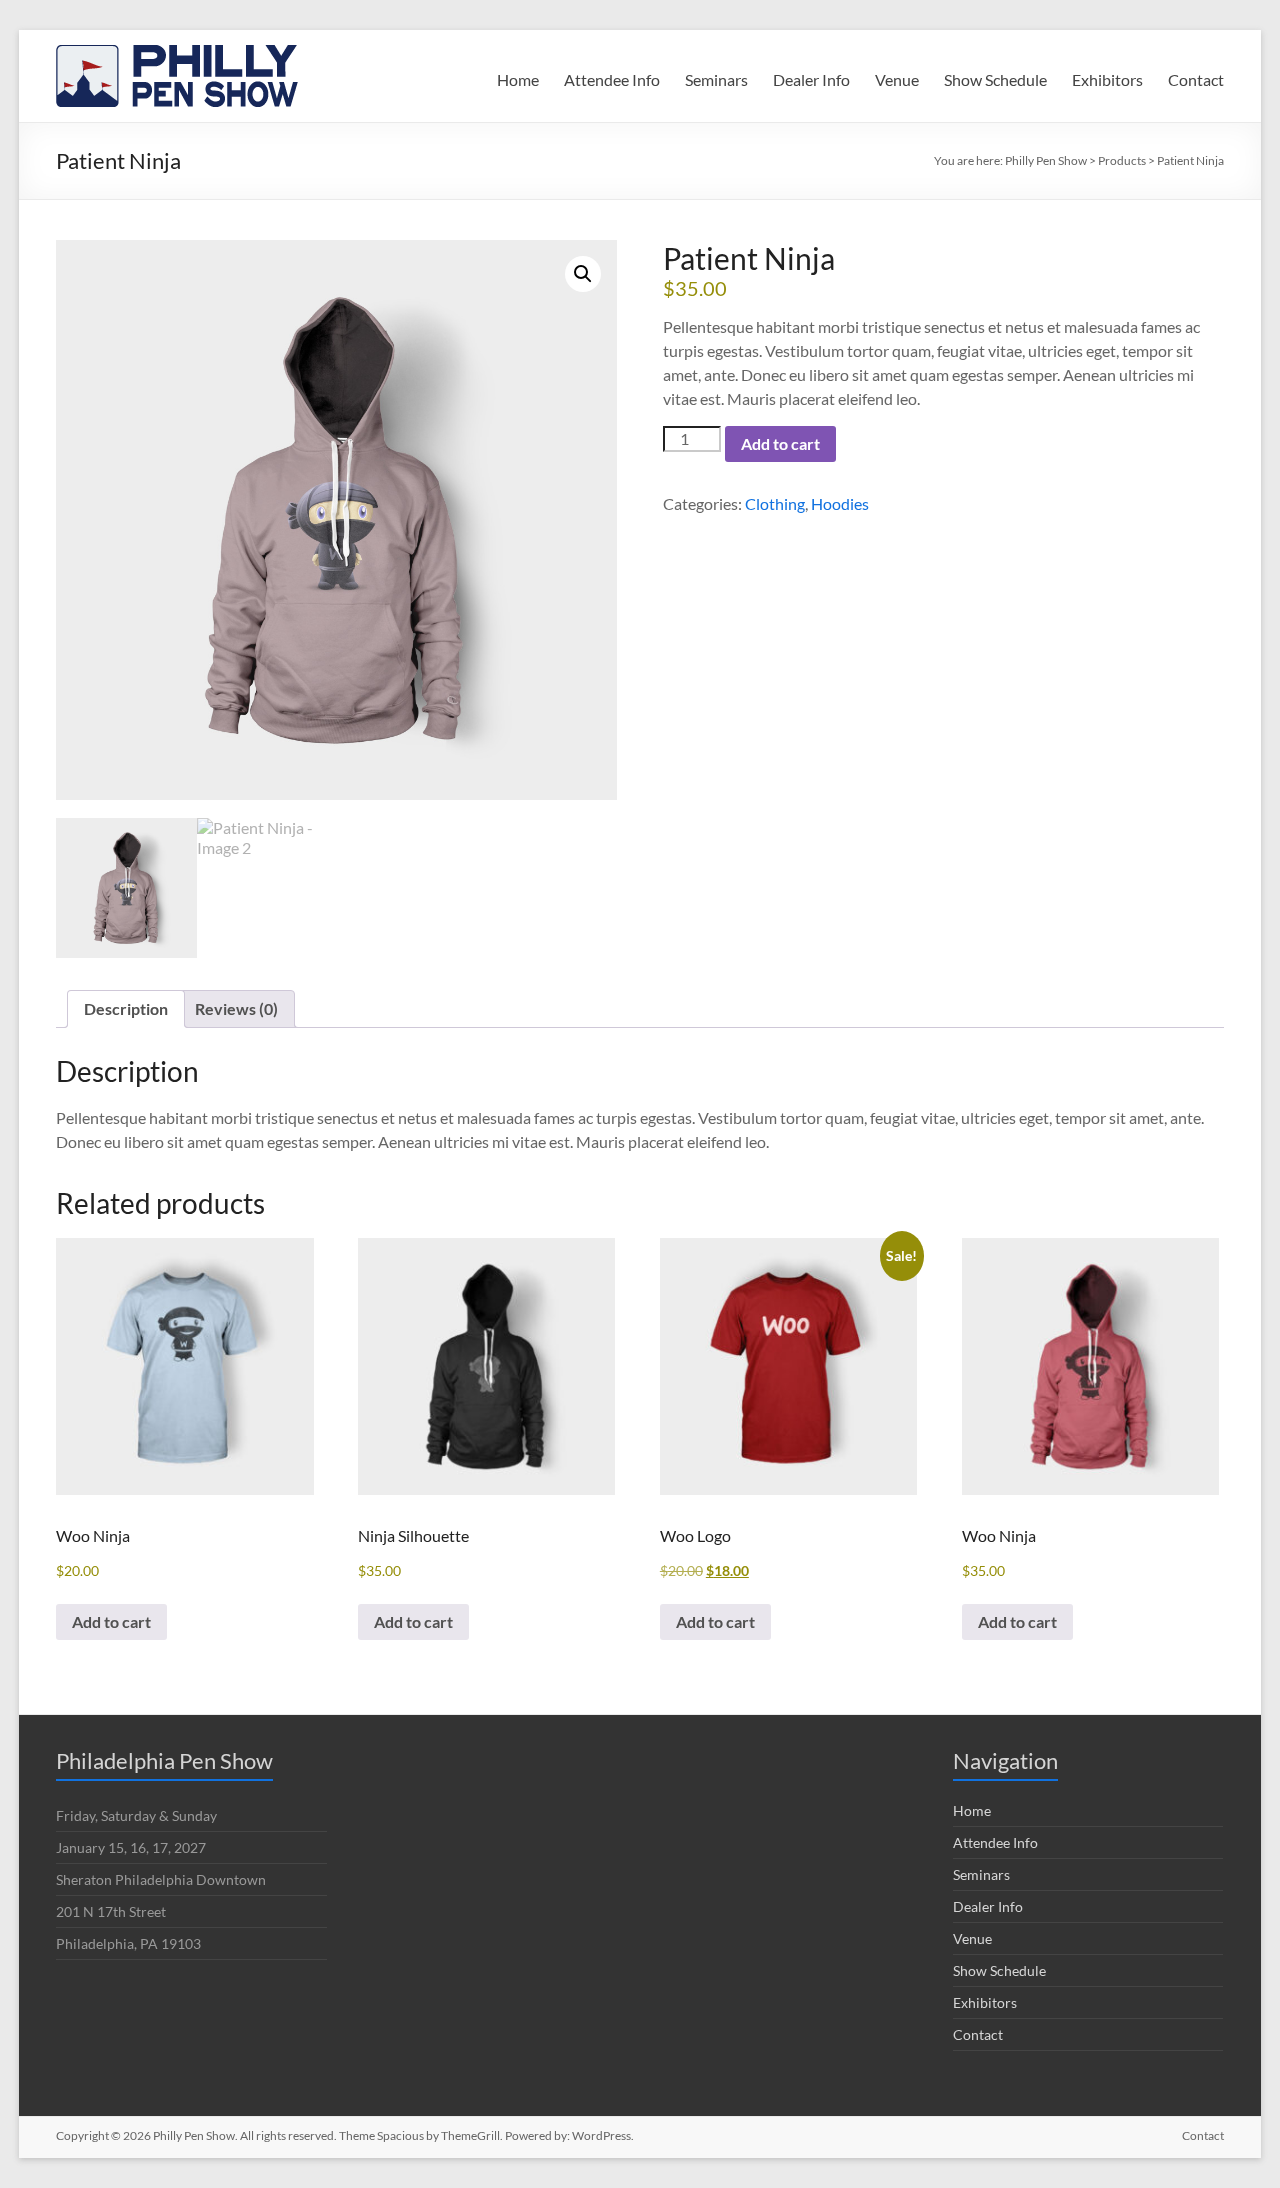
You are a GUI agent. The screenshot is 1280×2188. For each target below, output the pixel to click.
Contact (1196, 79)
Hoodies (840, 503)
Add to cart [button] (111, 1621)
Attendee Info (612, 79)
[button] (583, 274)
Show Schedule (995, 79)
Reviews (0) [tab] (236, 1008)
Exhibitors (1107, 79)
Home (518, 79)
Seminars (716, 79)
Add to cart (780, 443)
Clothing (775, 503)
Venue (897, 79)
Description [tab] (126, 1008)
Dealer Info (811, 79)
